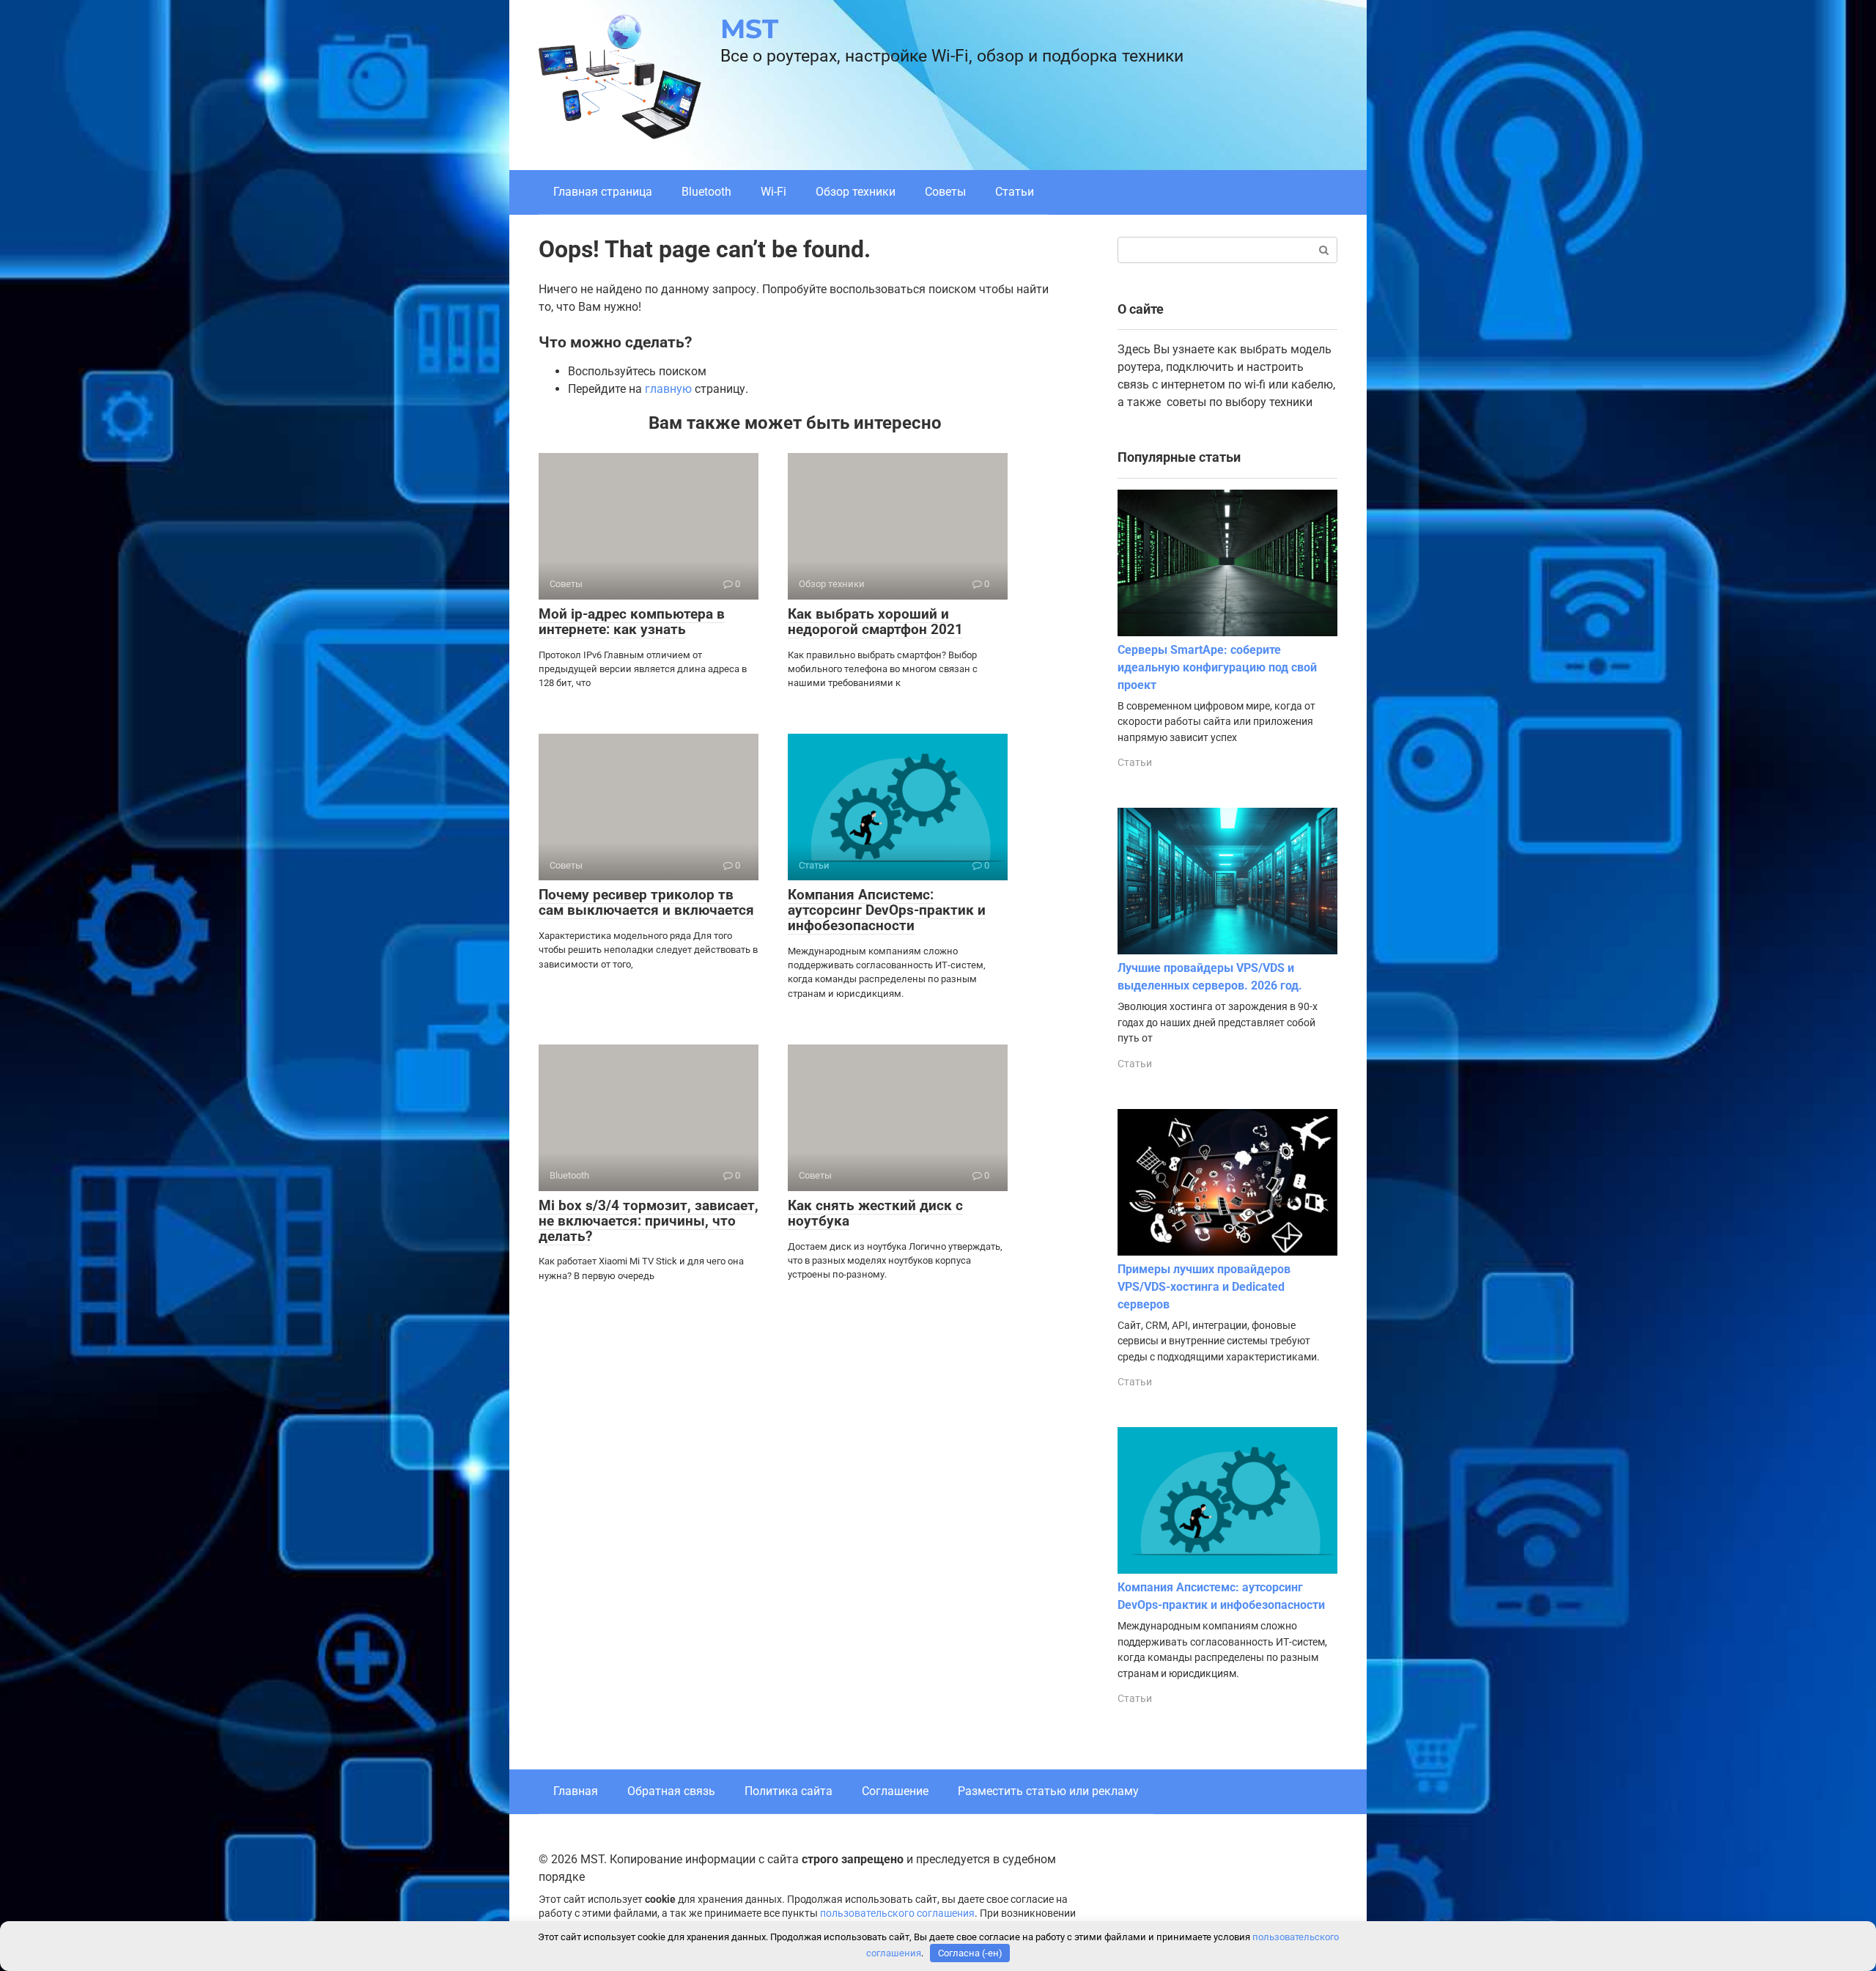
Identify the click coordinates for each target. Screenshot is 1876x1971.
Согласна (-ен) (970, 1953)
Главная (576, 1791)
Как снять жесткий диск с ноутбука (875, 1213)
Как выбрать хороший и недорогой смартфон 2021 (875, 622)
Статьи (1015, 192)
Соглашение (895, 1791)
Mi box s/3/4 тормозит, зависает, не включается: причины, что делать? (649, 1221)
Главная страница (603, 192)
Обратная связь (671, 1791)
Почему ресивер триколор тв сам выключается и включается (646, 902)
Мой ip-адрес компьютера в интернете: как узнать (632, 622)
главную (668, 389)
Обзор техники (856, 192)
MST (749, 29)
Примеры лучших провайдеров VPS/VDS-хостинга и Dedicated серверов (1204, 1287)
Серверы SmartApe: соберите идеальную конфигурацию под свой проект (1217, 667)
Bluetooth (706, 192)
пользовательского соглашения (897, 1913)
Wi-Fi (773, 192)
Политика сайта (789, 1791)
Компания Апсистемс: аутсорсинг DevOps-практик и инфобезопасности (887, 910)
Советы (945, 192)
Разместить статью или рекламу (1048, 1791)
